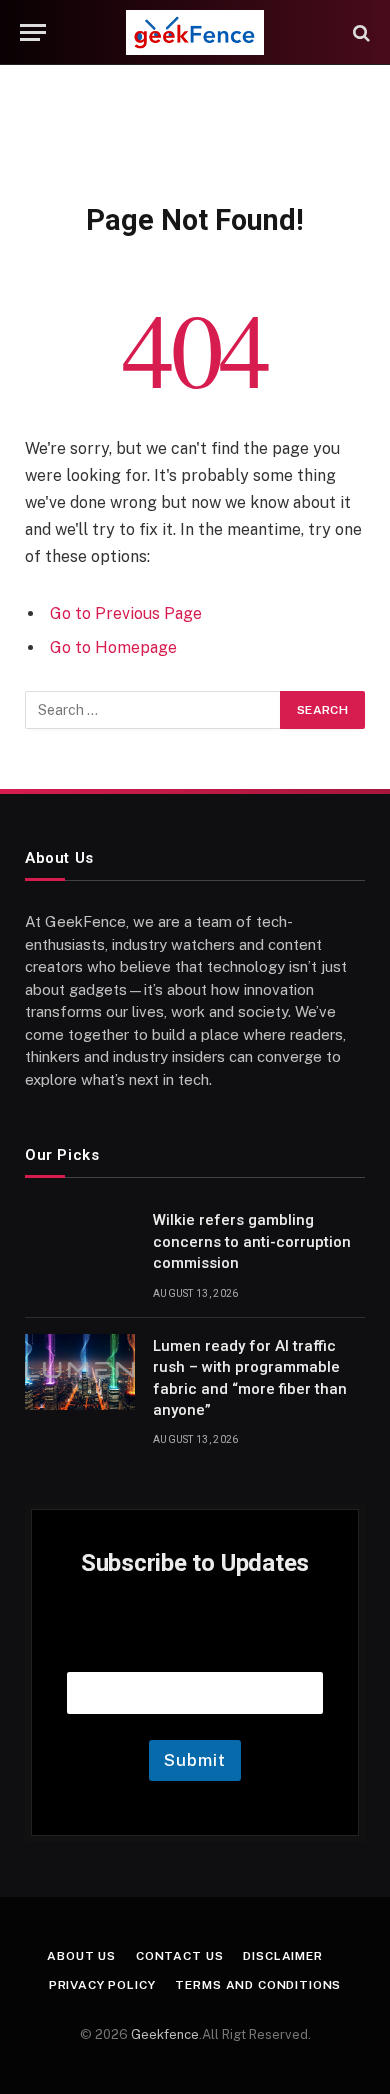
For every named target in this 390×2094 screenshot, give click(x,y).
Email (195, 1646)
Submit (194, 1760)
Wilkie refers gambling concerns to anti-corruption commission (252, 1241)
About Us (81, 1956)
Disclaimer (282, 1956)
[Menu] (33, 32)
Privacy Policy (102, 1985)
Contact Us (179, 1956)
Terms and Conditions (258, 1985)
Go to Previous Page (126, 613)
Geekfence (165, 2034)
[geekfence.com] (194, 32)
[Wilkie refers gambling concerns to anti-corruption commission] (80, 1246)
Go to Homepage (113, 647)
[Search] (359, 32)
